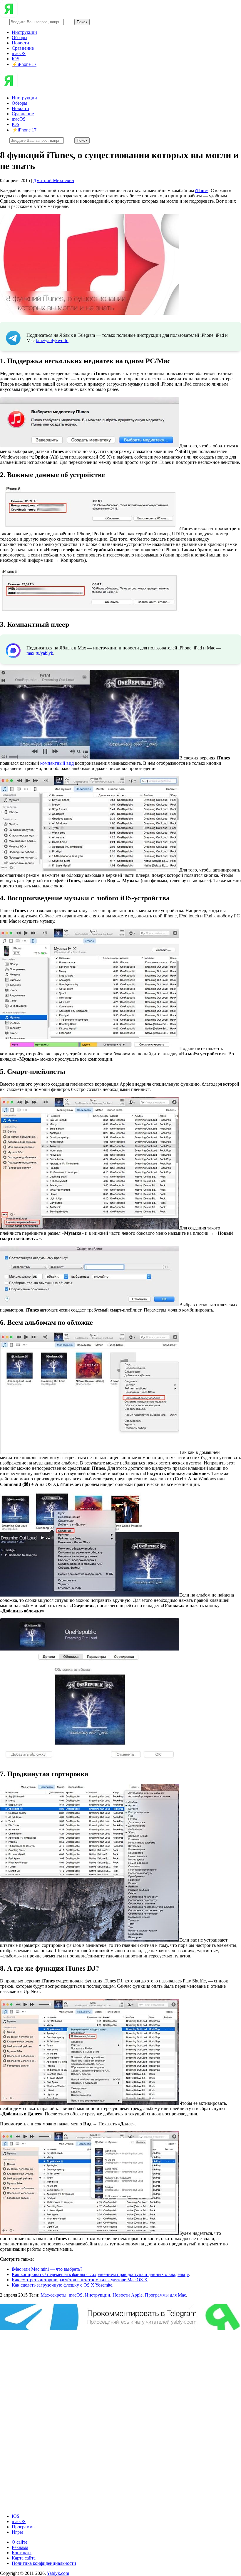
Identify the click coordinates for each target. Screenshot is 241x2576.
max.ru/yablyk (40, 653)
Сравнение (23, 48)
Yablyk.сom (58, 2573)
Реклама (20, 2547)
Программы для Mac (165, 2295)
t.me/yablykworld (52, 340)
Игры (17, 2532)
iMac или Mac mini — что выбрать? (47, 2269)
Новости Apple (128, 2295)
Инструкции (24, 32)
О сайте (20, 2542)
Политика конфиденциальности (44, 2563)
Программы (24, 2527)
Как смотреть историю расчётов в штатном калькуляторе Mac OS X (80, 2280)
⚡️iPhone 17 (24, 64)
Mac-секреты (53, 2295)
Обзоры (20, 38)
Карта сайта (24, 2558)
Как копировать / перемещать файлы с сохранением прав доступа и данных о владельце (100, 2274)
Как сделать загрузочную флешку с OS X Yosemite (62, 2285)
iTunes (202, 190)
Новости (20, 43)
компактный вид (57, 763)
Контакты (22, 2553)
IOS (16, 59)
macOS (19, 53)
